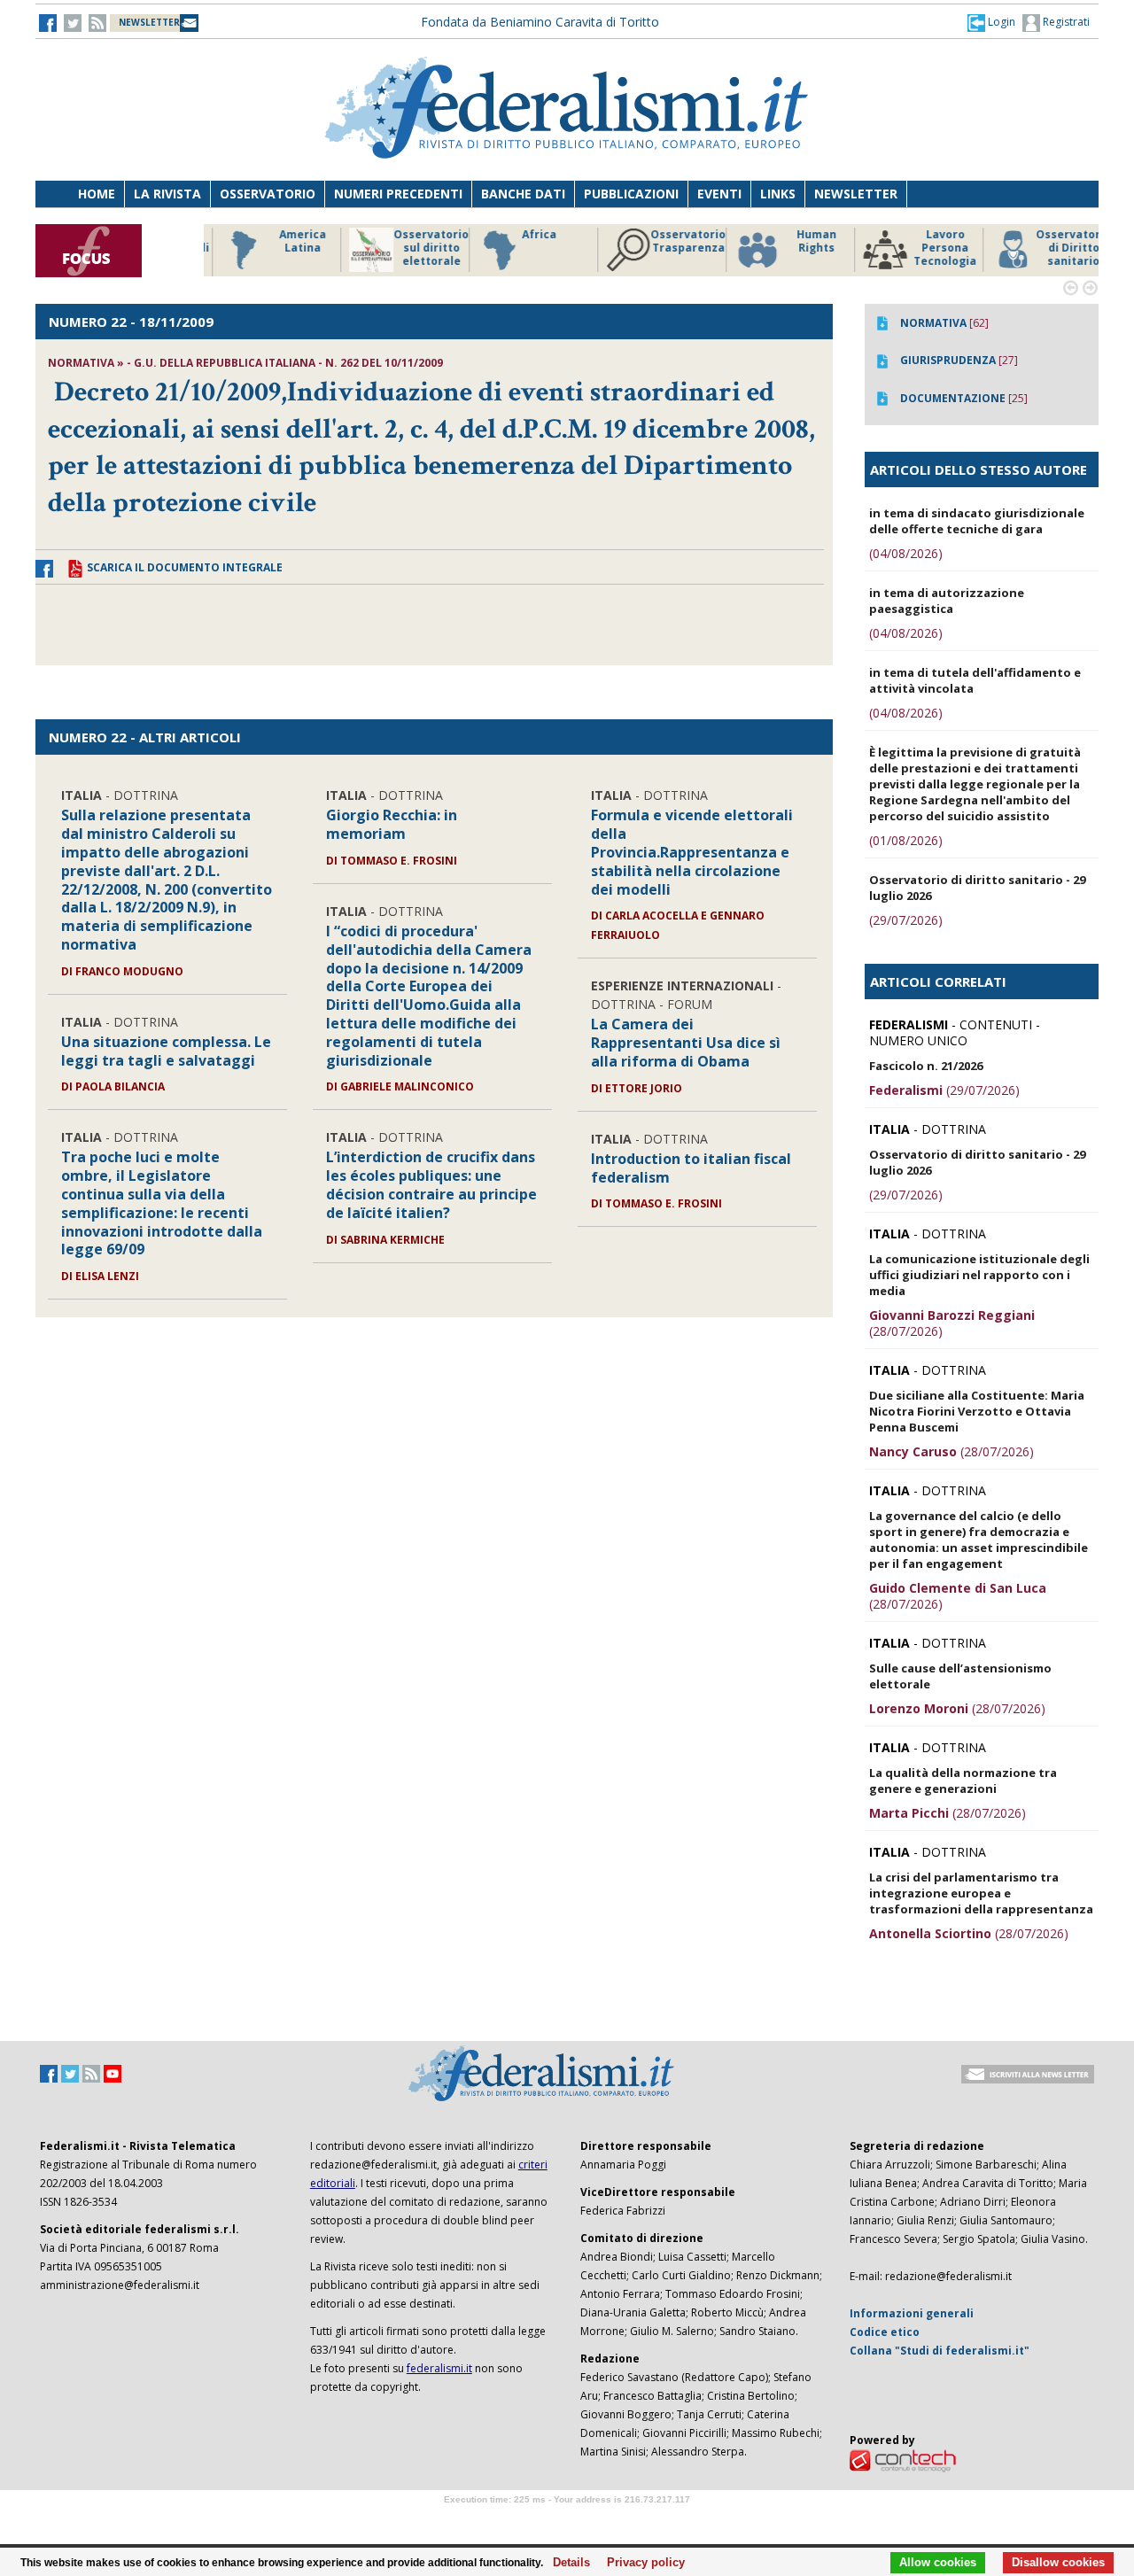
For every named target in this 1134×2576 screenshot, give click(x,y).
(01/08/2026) (906, 840)
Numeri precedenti (398, 194)
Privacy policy (641, 2563)
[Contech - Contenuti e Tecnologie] (903, 2460)
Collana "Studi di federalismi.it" (940, 2351)
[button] (991, 22)
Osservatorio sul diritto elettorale (416, 248)
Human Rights (801, 241)
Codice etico (885, 2332)
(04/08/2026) (906, 553)
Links (778, 194)
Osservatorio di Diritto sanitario (1058, 248)
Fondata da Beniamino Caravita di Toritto (540, 22)
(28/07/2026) (952, 1323)
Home (97, 194)
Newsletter (856, 194)
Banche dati (523, 194)
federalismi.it (439, 2368)
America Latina (287, 241)
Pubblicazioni (631, 194)
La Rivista (167, 194)
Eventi (719, 194)
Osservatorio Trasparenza (673, 241)
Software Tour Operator (567, 2520)
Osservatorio (268, 194)
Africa (524, 235)
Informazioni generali (912, 2313)
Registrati (1065, 22)
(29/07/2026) (906, 920)
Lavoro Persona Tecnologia (930, 248)
